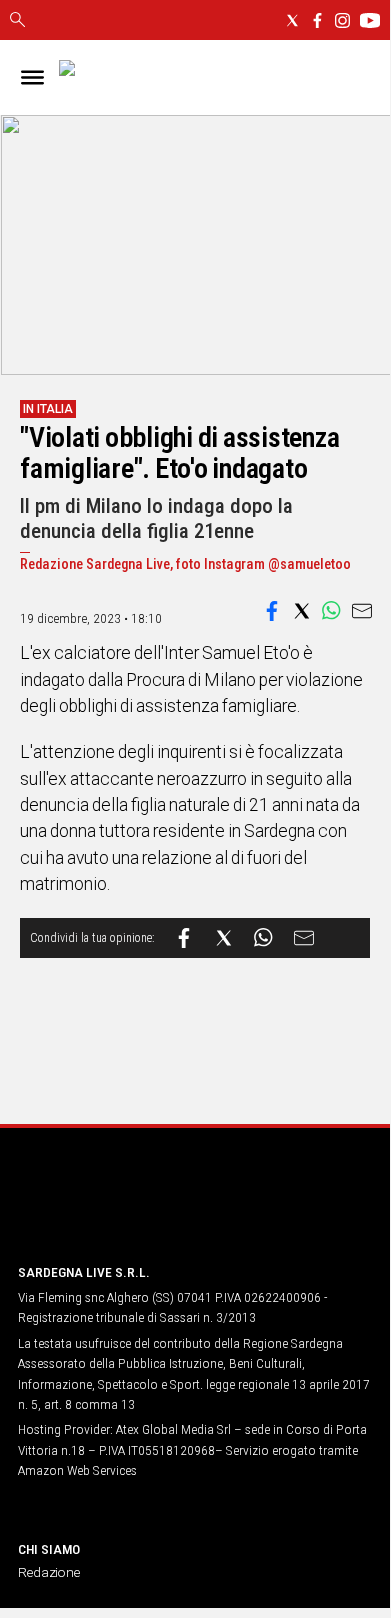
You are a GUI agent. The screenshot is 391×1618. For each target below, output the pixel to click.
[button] (272, 611)
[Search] (17, 21)
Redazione (49, 1572)
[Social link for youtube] (370, 20)
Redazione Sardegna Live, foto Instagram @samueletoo (185, 564)
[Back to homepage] (123, 1209)
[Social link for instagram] (342, 20)
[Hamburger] (32, 77)
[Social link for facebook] (317, 20)
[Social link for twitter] (292, 20)
